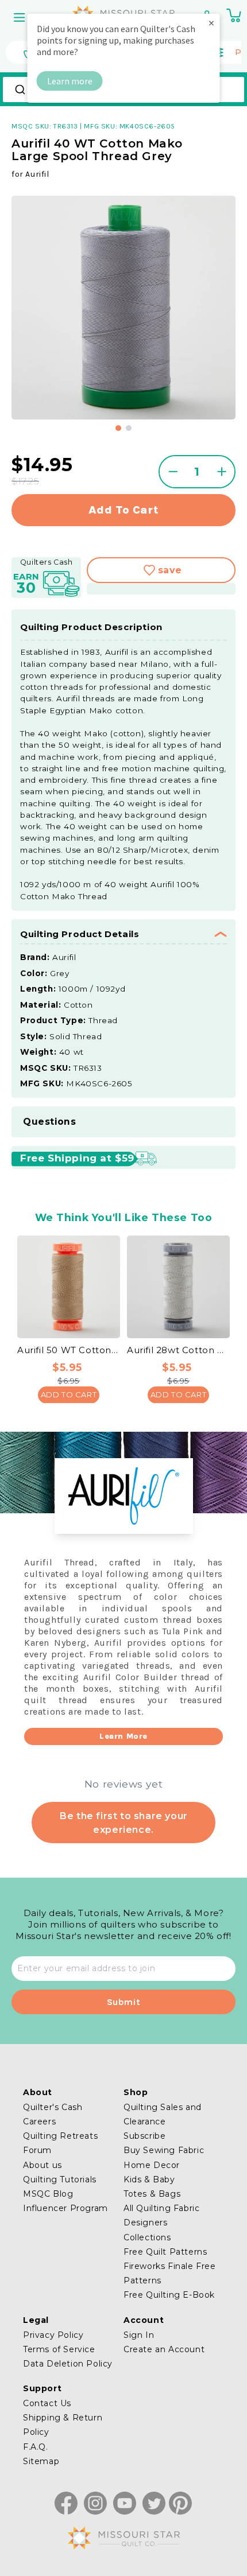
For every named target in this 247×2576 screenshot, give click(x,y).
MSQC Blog (48, 2194)
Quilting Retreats (60, 2136)
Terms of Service (59, 2349)
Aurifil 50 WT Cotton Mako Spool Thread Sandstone (69, 1350)
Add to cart (124, 510)
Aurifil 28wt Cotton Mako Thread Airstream (178, 1350)
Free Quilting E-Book (169, 2295)
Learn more (70, 81)
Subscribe (144, 2136)
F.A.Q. (36, 2447)
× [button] (211, 23)
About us (43, 2165)
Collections (147, 2237)
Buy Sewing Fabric (164, 2150)
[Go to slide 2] (129, 428)
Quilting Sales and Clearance (163, 2114)
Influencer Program (65, 2208)
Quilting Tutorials (60, 2179)
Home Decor (152, 2165)
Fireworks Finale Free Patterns (170, 2273)
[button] (21, 17)
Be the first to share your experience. (123, 1823)
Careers (39, 2122)
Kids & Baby (149, 2179)
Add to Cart (69, 1394)
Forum (37, 2150)
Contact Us (47, 2403)
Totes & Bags (152, 2194)
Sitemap (41, 2461)
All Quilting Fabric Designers (161, 2215)
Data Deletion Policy (68, 2364)
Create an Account (164, 2349)
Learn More (123, 1736)
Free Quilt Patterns (165, 2252)
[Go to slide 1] (118, 428)
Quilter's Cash (53, 2107)
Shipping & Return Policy (63, 2425)
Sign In (139, 2335)
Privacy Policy (53, 2335)
